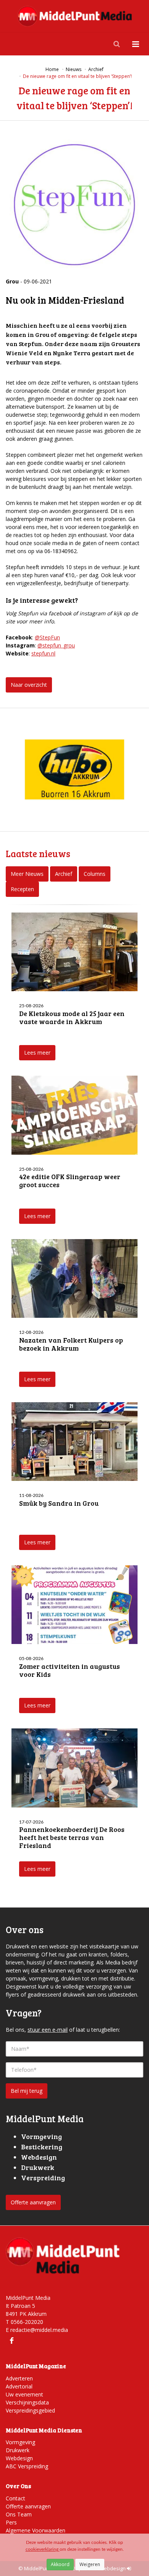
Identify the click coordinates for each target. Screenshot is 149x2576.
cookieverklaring (43, 2549)
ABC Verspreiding (27, 2466)
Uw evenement (24, 2394)
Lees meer (37, 1053)
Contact (15, 2498)
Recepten (22, 889)
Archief (64, 874)
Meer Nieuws (27, 874)
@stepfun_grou (56, 645)
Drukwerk (18, 2450)
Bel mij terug (27, 2091)
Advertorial (19, 2386)
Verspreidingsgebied (30, 2410)
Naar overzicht (29, 685)
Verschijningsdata (27, 2402)
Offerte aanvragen (33, 2202)
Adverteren (19, 2378)
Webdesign (19, 2458)
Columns (95, 874)
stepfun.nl (43, 653)
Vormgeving (20, 2442)
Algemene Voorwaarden (36, 2530)
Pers (11, 2522)
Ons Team (19, 2514)
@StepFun (47, 637)
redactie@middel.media (39, 2330)
